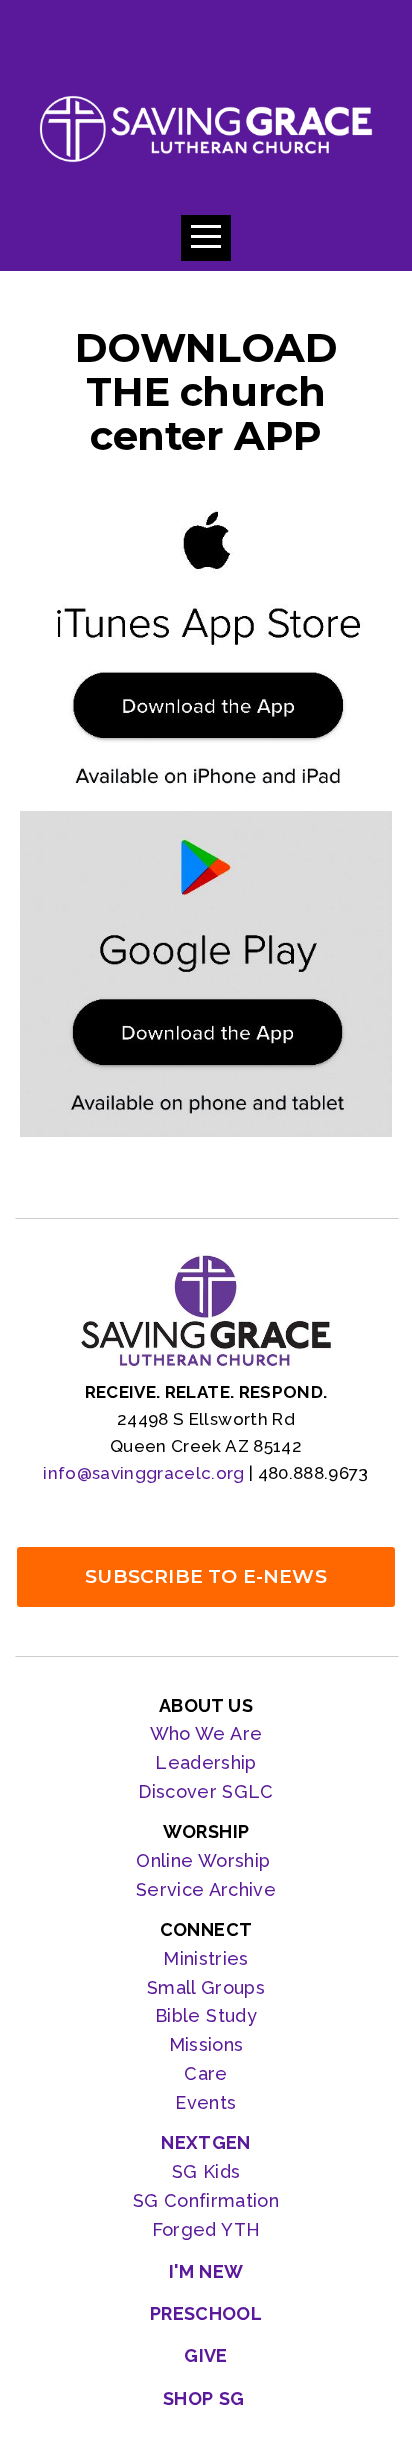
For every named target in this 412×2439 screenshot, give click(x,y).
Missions (206, 2044)
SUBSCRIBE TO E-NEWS (206, 1576)
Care (205, 2073)
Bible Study (206, 2015)
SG (148, 2200)
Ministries (206, 1958)
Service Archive (206, 1889)
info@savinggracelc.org (143, 1473)
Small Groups (206, 1987)
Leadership (206, 1762)
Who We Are (206, 1733)
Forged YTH (206, 2229)
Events (205, 2102)
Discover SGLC (206, 1791)
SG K (193, 2171)
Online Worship (205, 1860)
